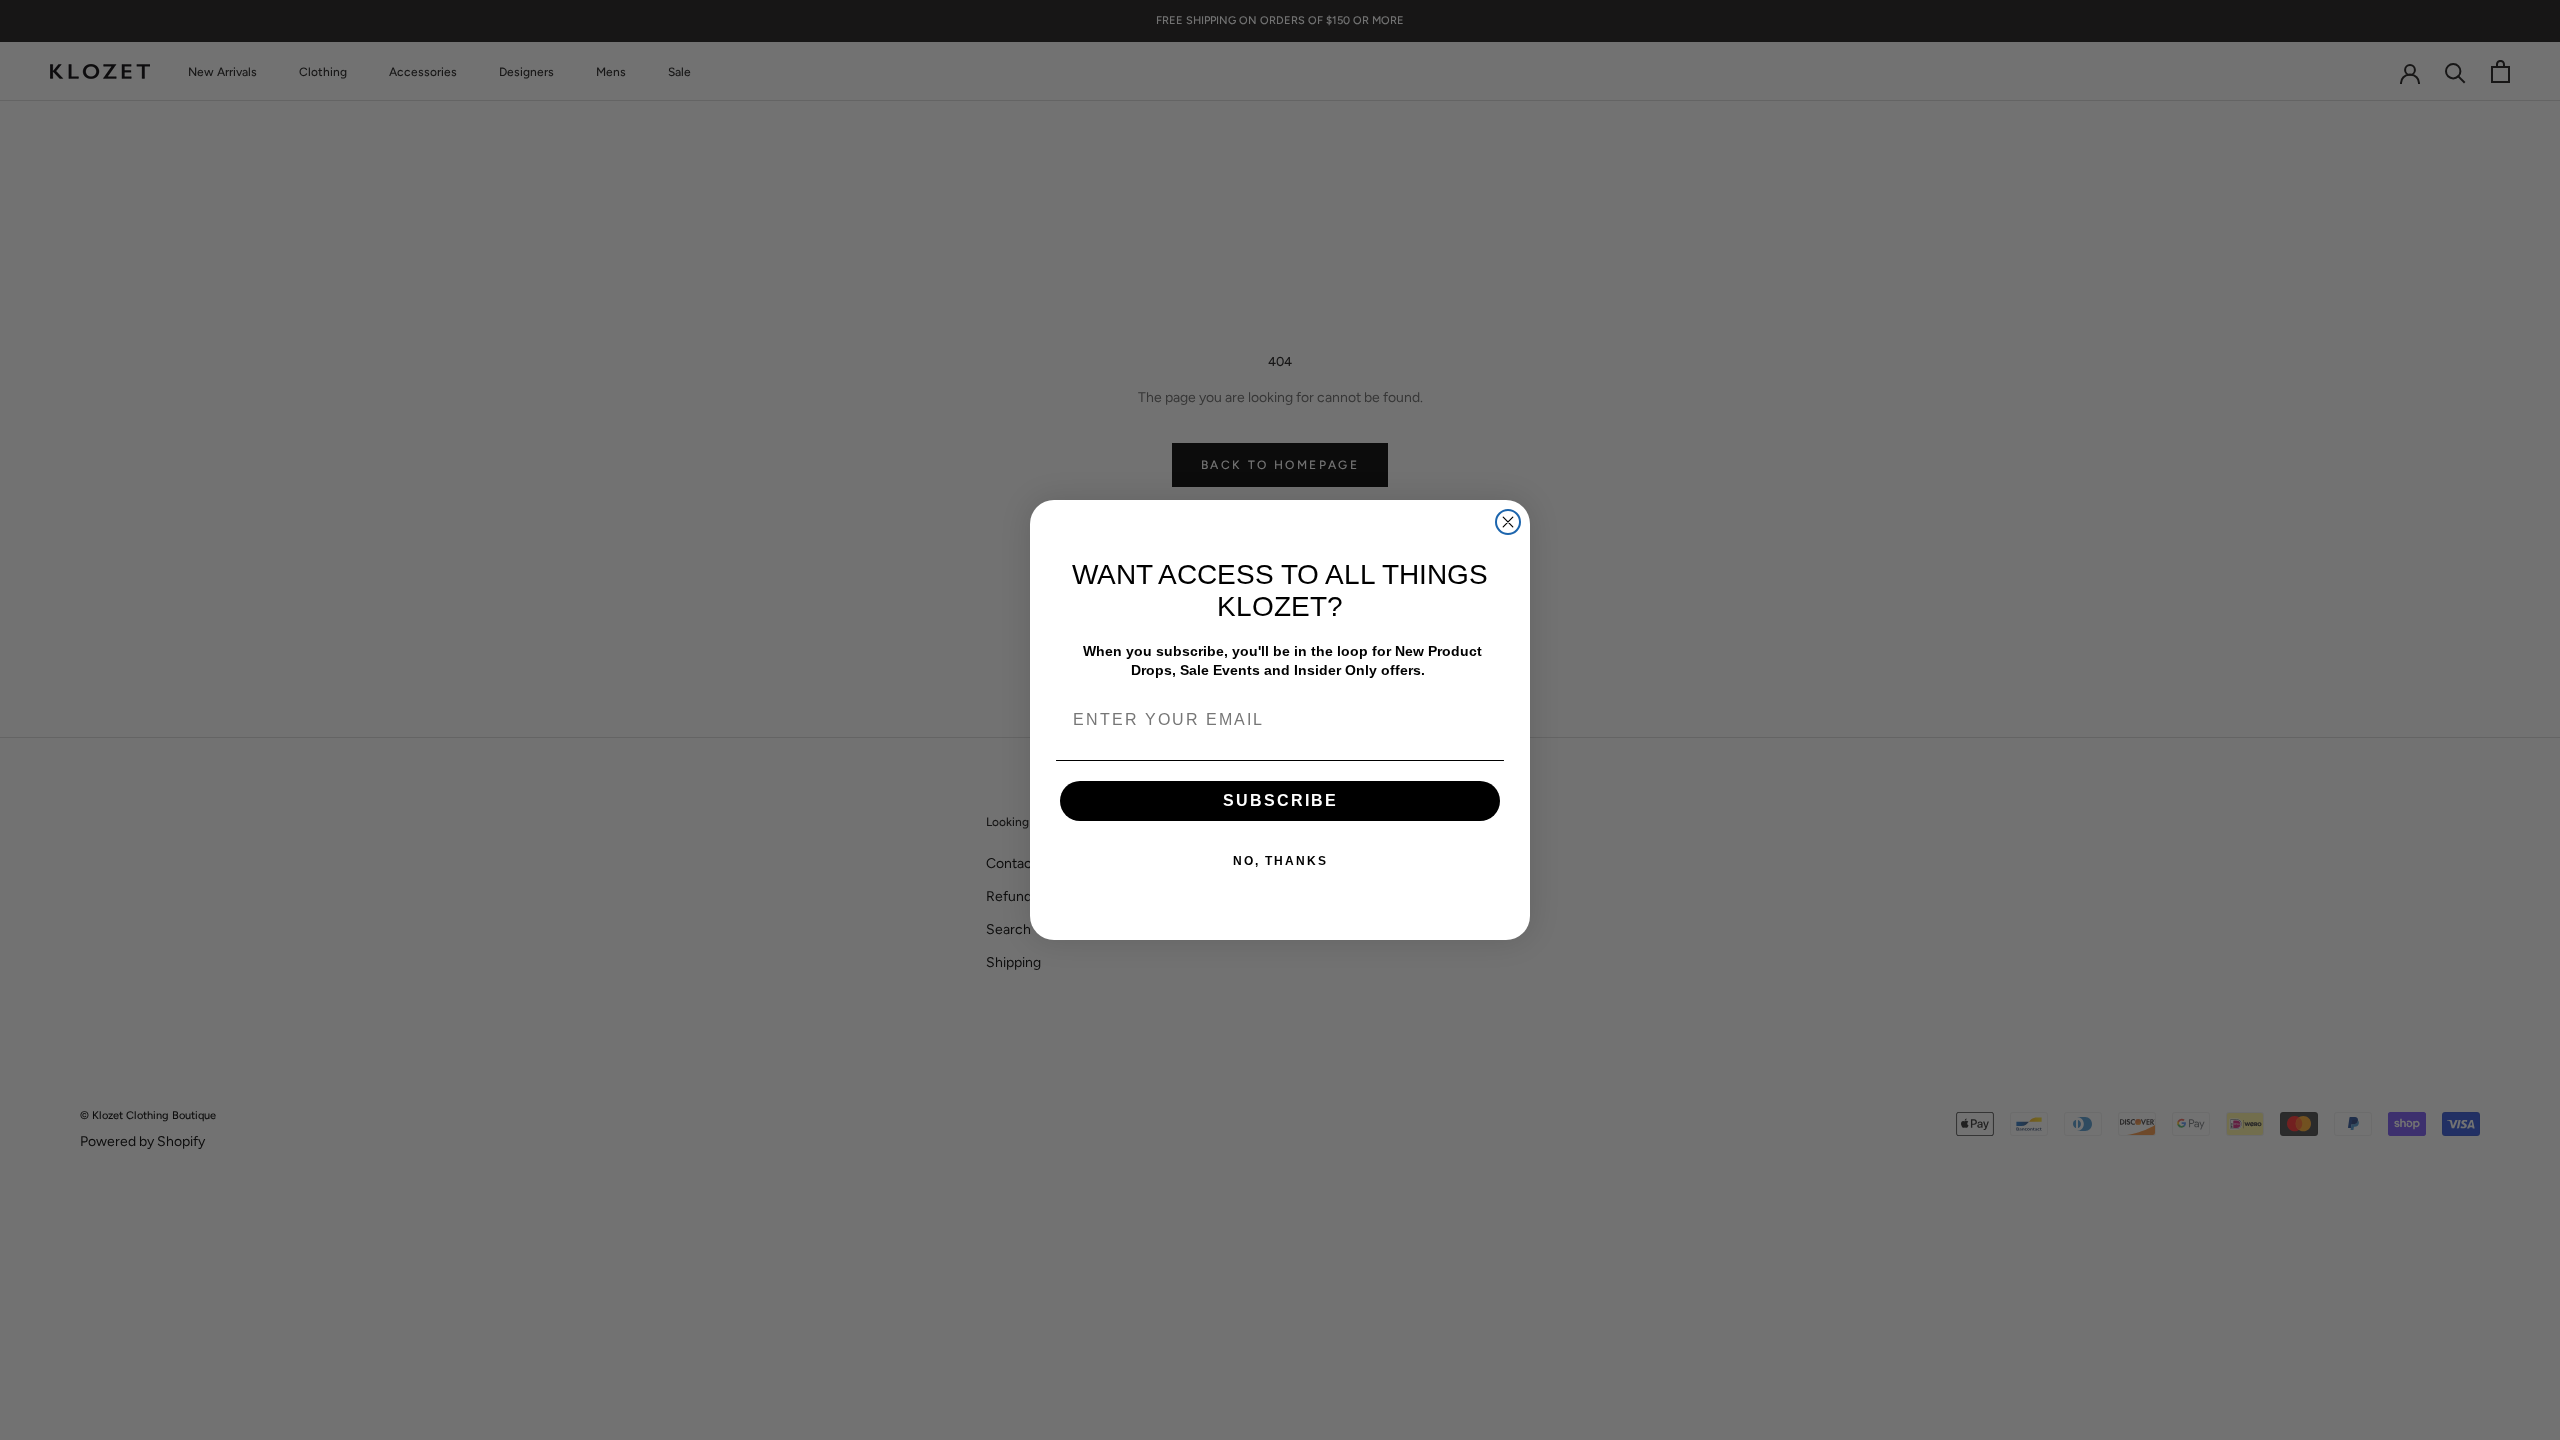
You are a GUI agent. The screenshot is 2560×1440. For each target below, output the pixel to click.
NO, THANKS (1280, 861)
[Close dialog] (1508, 522)
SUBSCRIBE (1280, 800)
